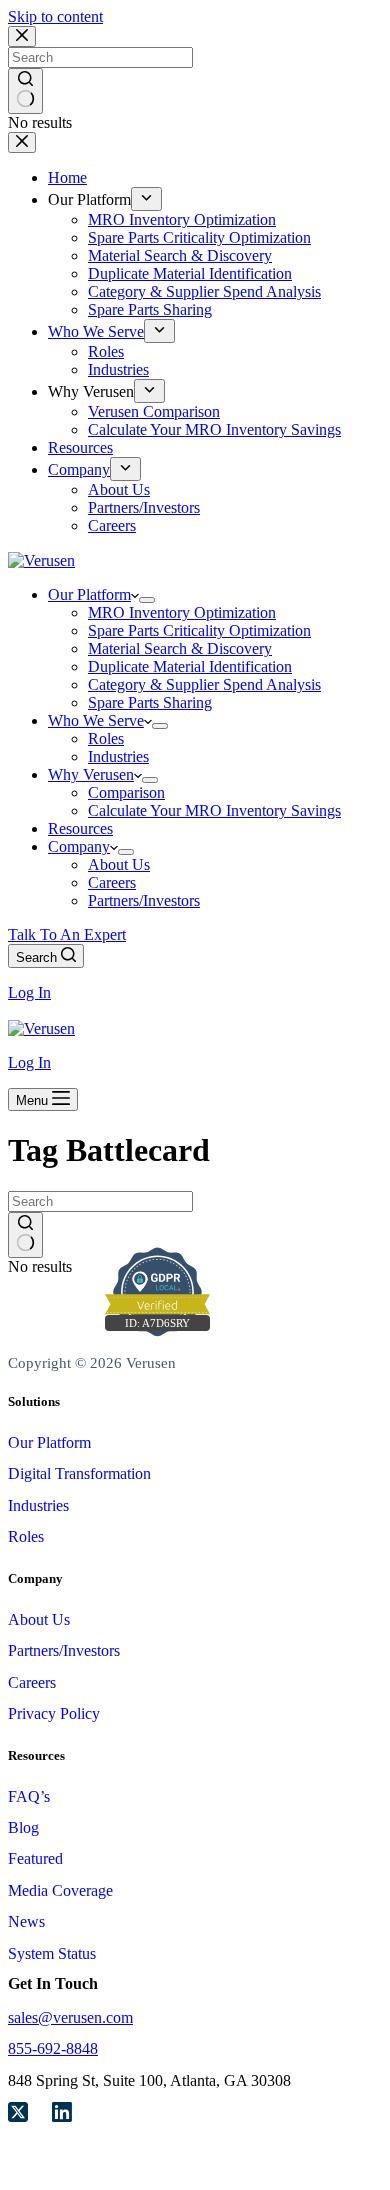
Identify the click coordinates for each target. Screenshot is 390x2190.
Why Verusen (91, 774)
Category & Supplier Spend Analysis (204, 684)
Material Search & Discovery (180, 648)
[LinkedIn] (62, 2114)
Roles (106, 738)
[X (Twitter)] (18, 2114)
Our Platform (89, 594)
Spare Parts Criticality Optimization (199, 630)
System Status (52, 1953)
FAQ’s (29, 1796)
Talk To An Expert (67, 934)
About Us (119, 864)
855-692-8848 (53, 2048)
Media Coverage (60, 1890)
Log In (29, 992)
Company (79, 846)
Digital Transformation (79, 1473)
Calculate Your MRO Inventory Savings (214, 810)
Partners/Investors (144, 900)
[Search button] (25, 1235)
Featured (35, 1858)
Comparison (126, 792)
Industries (118, 756)
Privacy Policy (54, 1713)
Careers (112, 882)
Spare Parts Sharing (150, 702)
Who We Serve (96, 720)
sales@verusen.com (70, 2017)
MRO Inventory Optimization (182, 612)
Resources (80, 828)
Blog (23, 1827)
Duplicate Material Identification (190, 666)
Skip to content (55, 16)
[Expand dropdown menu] (147, 600)
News (26, 1921)
